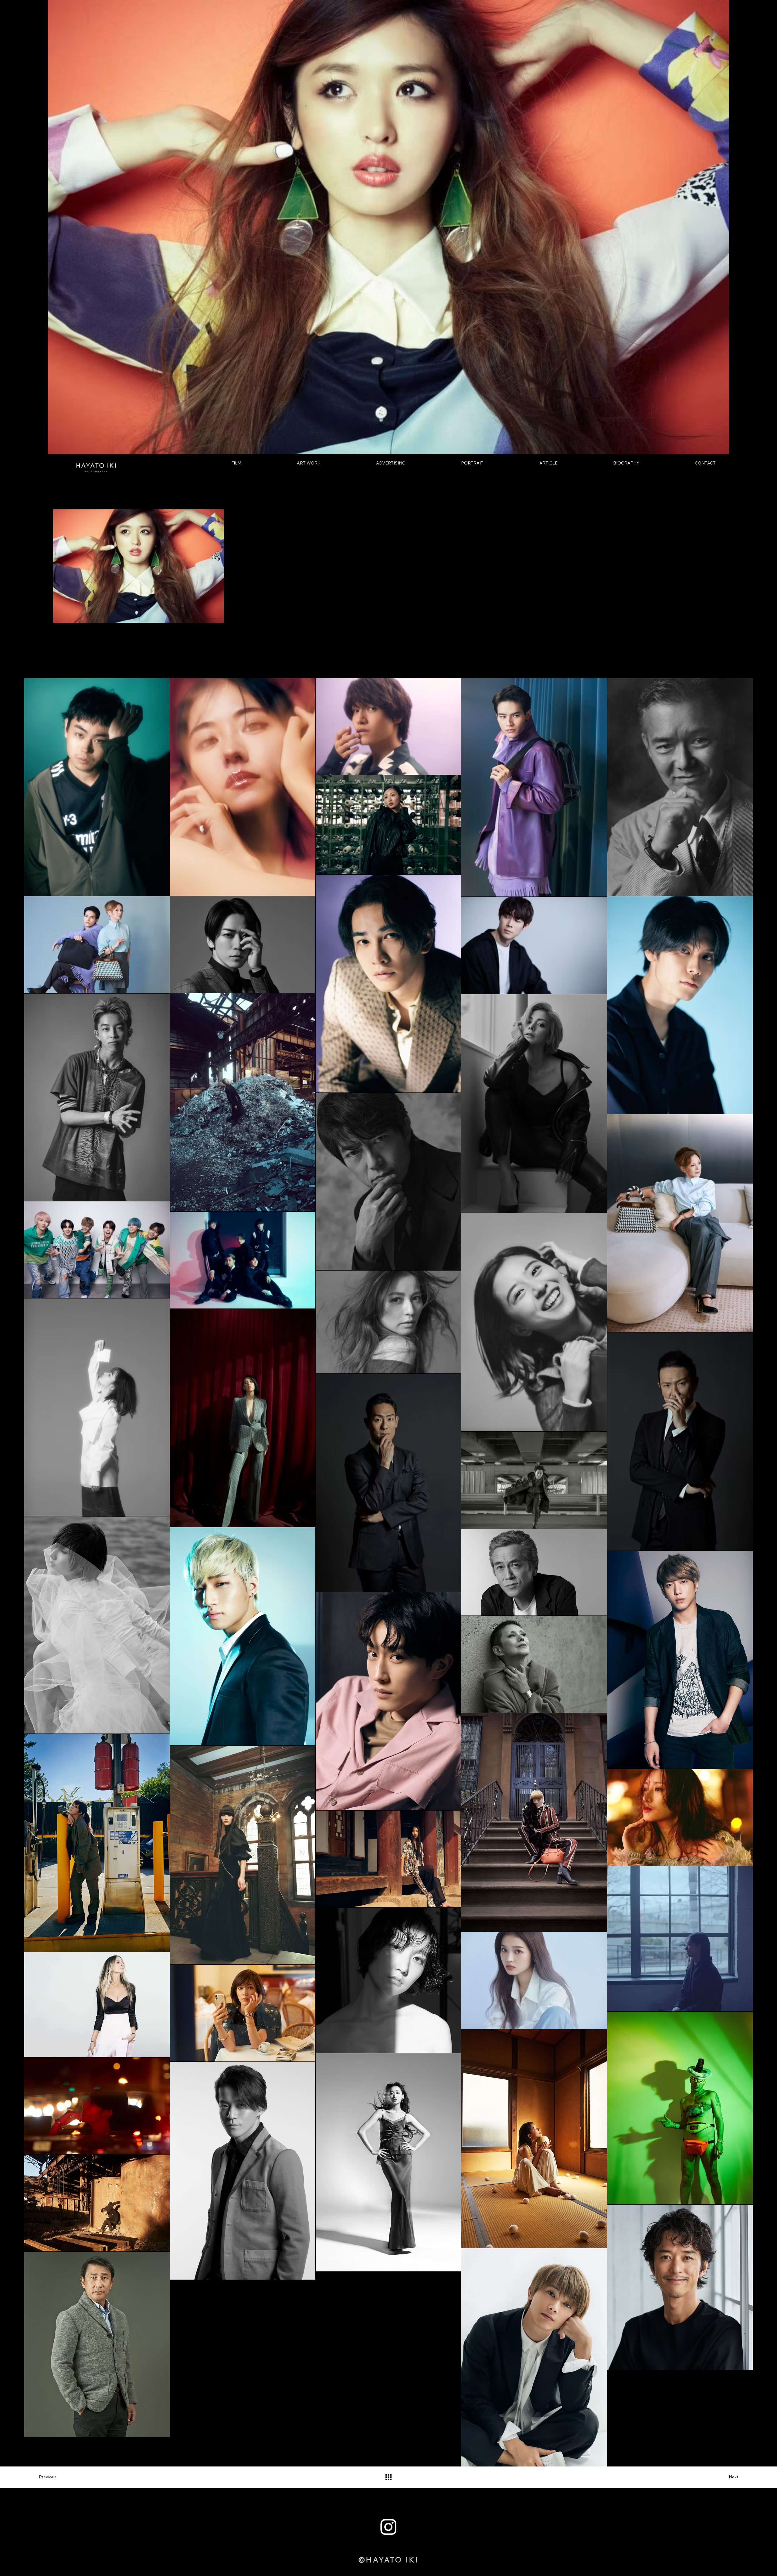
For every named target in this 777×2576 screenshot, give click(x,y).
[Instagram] (388, 2527)
